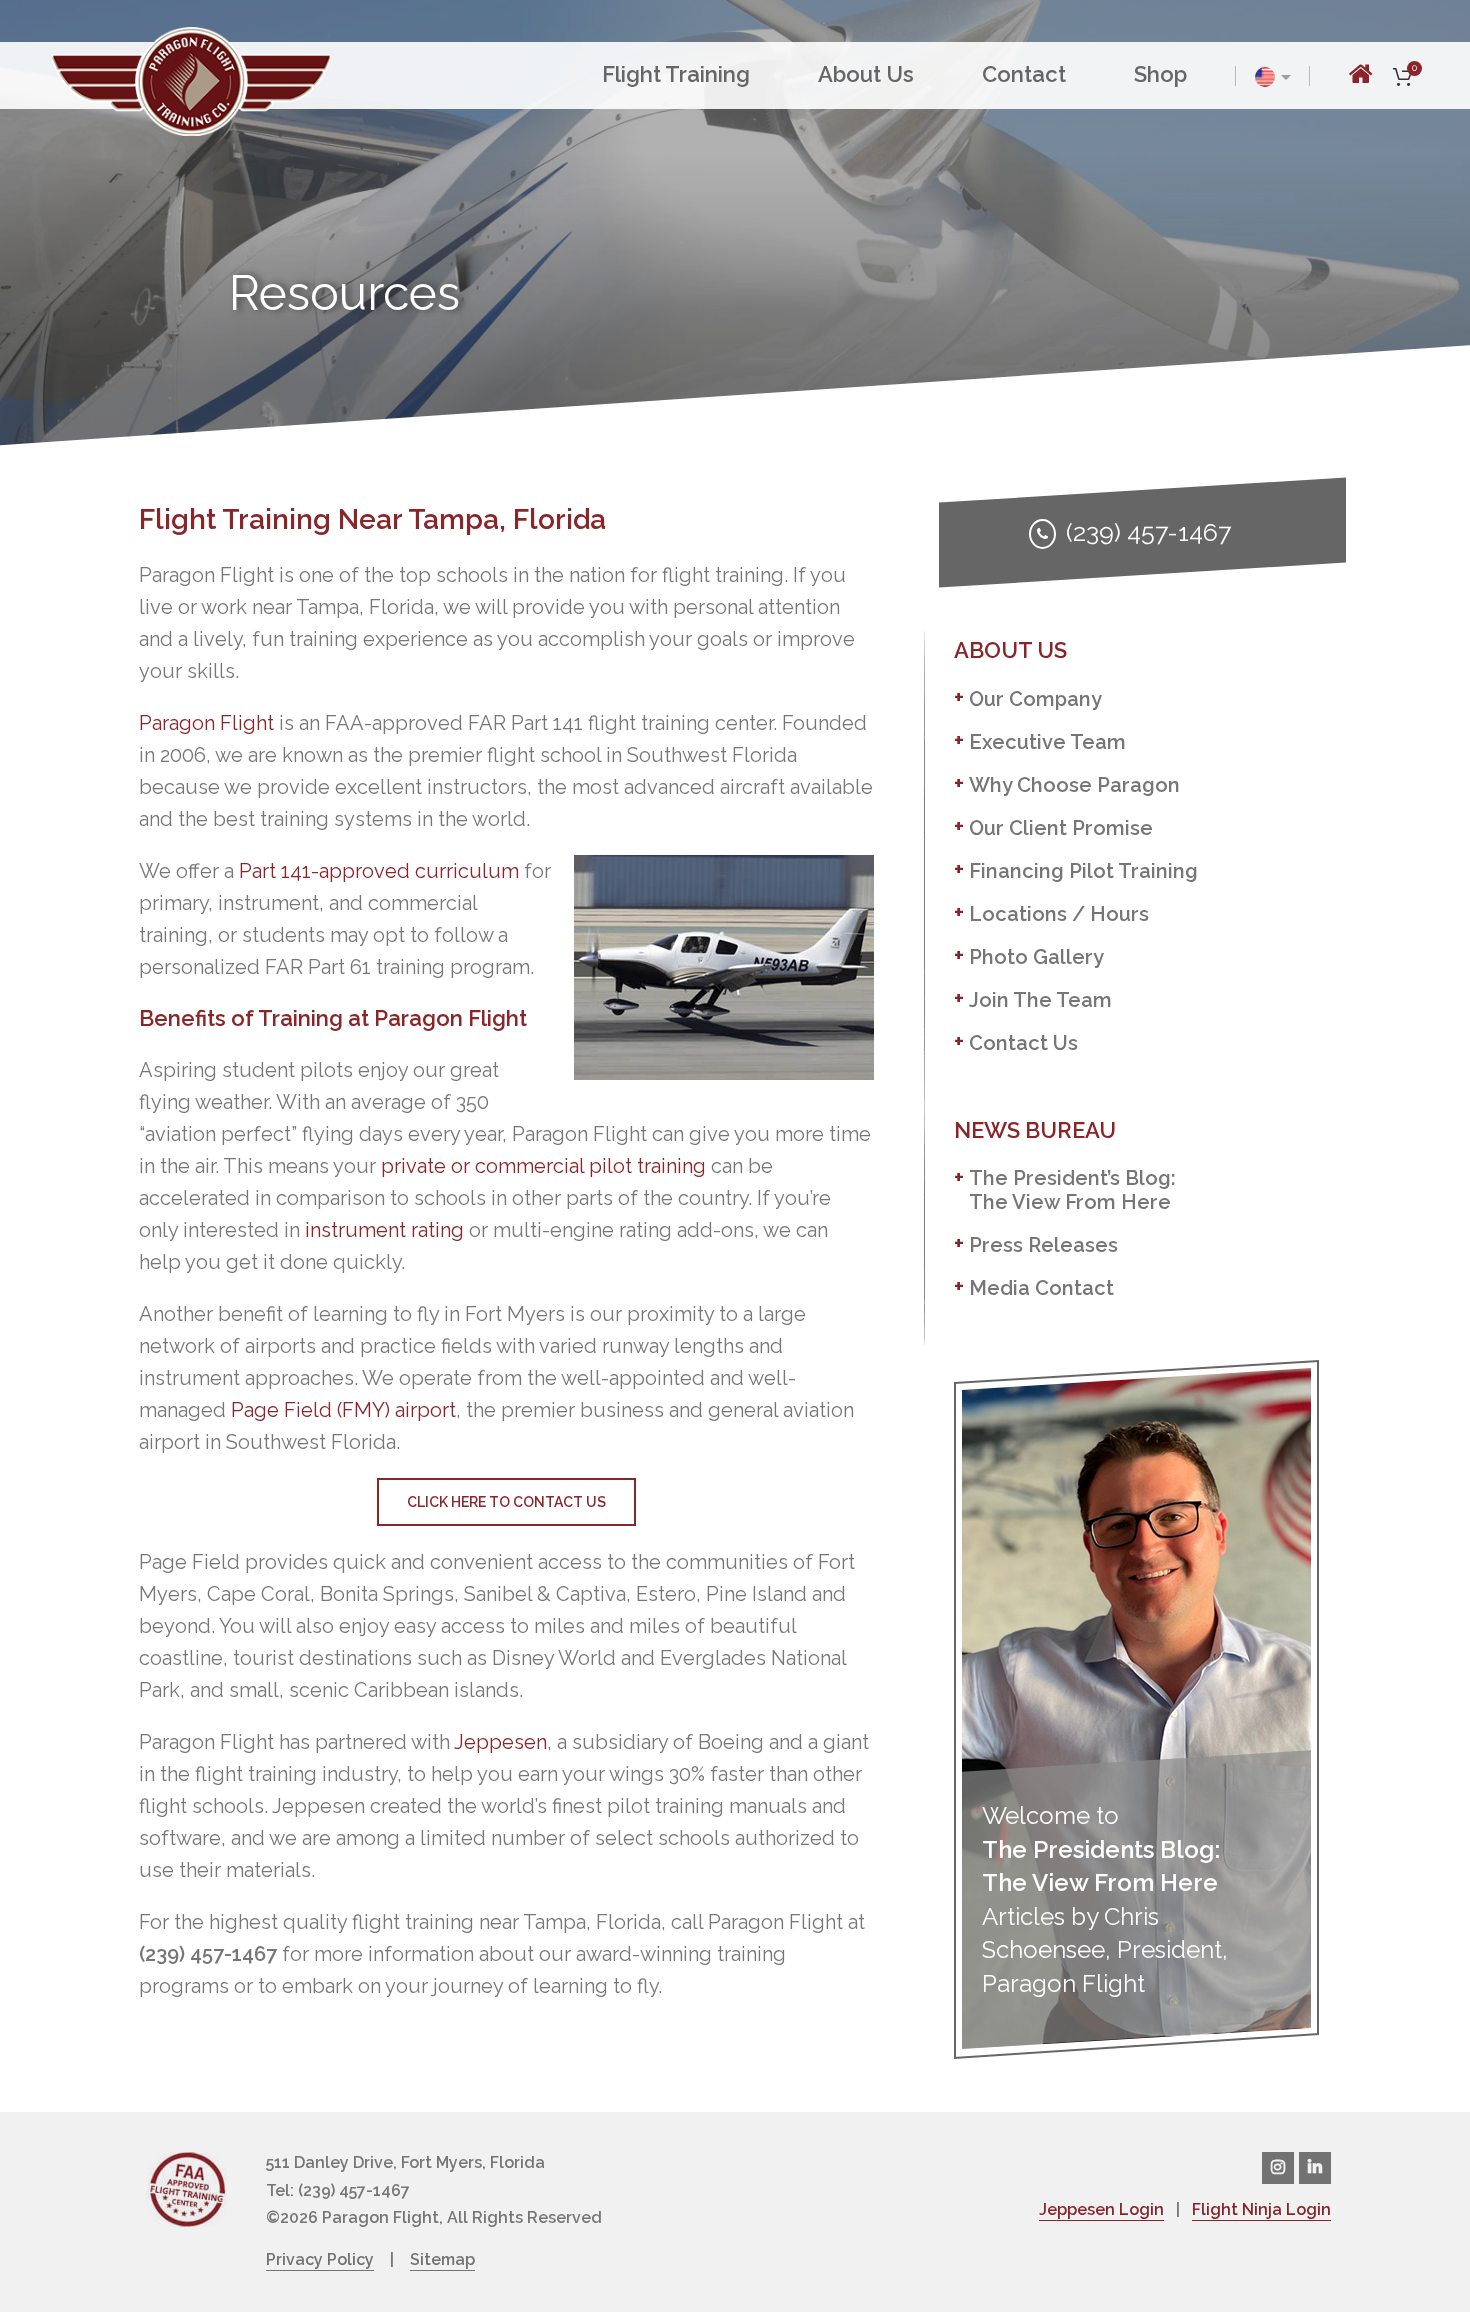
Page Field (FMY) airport (343, 1410)
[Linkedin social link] (1315, 2168)
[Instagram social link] (1278, 2168)
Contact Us (1023, 1043)
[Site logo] (191, 79)
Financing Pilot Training (1083, 871)
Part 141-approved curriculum (379, 871)
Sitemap (442, 2259)
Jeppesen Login (1101, 2209)
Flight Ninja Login (1261, 2209)
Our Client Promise (1061, 828)
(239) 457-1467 (1148, 532)
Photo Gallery (1036, 957)
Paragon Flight (206, 723)
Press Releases (1043, 1245)
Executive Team (1047, 742)
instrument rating (384, 1230)
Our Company (1035, 699)
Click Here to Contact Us (506, 1502)
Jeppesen (500, 1742)
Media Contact (1041, 1288)
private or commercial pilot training (543, 1166)
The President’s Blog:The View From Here (1072, 1190)
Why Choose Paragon (1074, 785)
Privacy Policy (320, 2259)
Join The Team (1040, 1000)
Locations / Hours (1059, 914)
